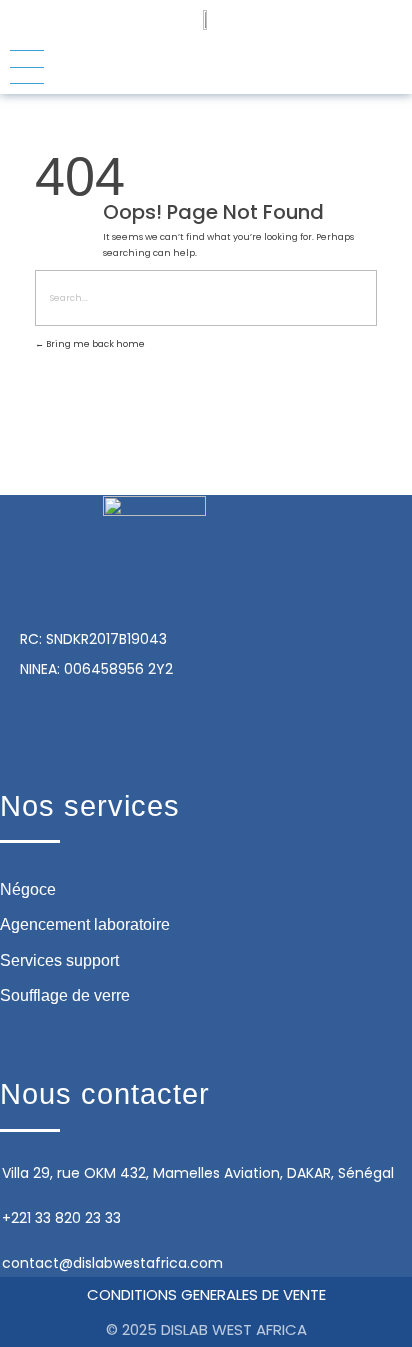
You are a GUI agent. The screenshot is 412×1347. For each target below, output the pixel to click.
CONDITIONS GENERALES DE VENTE (206, 1294)
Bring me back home (94, 344)
